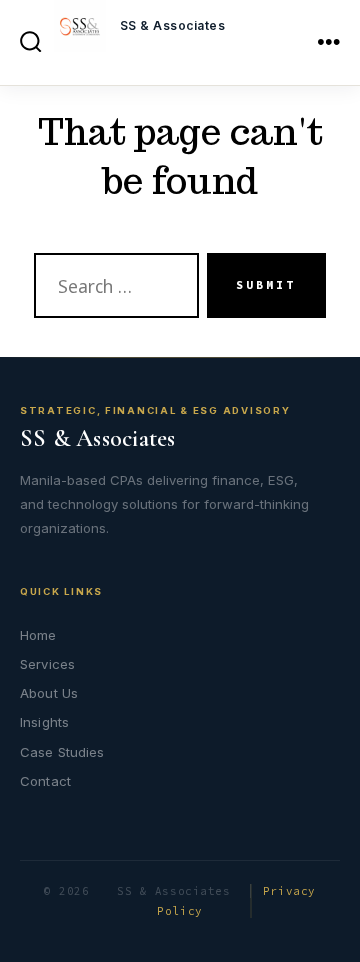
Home (38, 635)
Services (47, 664)
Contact (45, 781)
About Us (49, 693)
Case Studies (62, 752)
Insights (44, 722)
